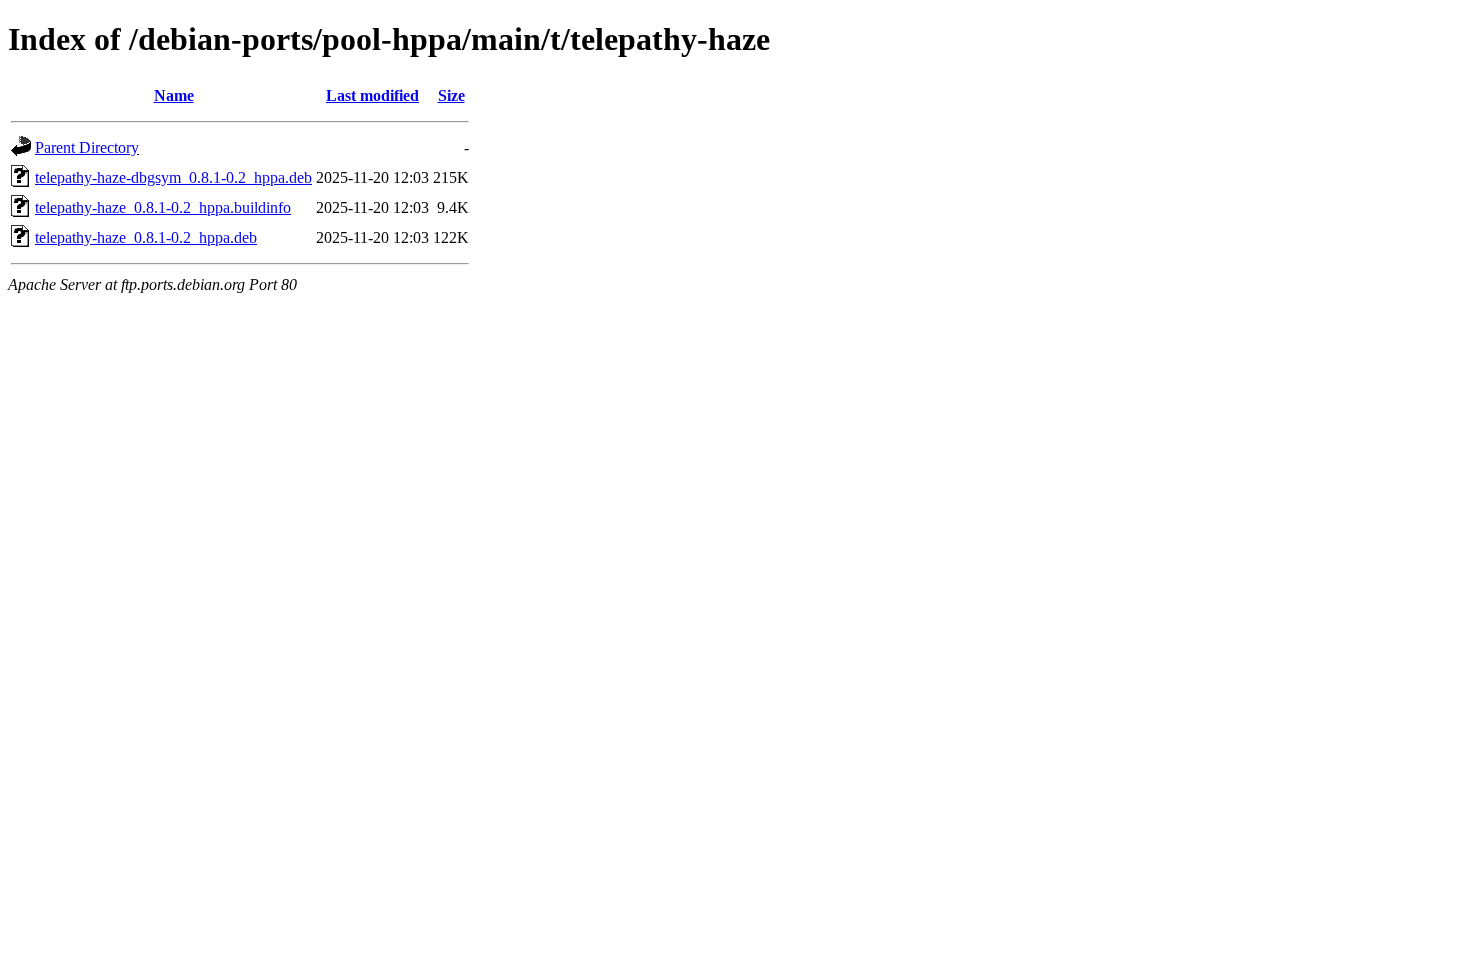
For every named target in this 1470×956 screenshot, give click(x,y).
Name (174, 95)
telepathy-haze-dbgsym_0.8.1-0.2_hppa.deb (173, 177)
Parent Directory (87, 147)
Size (451, 95)
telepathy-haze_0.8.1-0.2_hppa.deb (146, 237)
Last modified (372, 95)
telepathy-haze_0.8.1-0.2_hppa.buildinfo (163, 207)
